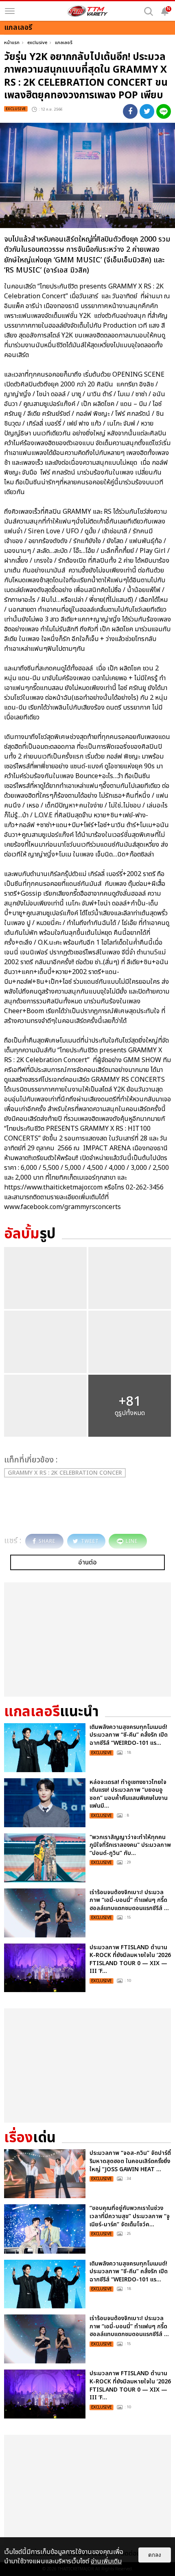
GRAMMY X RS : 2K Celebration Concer (65, 1473)
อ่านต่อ (87, 1562)
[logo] (87, 11)
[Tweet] (147, 111)
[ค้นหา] (149, 11)
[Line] (164, 111)
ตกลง (155, 2555)
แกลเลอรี (64, 43)
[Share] (130, 111)
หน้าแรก (12, 43)
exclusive (37, 43)
